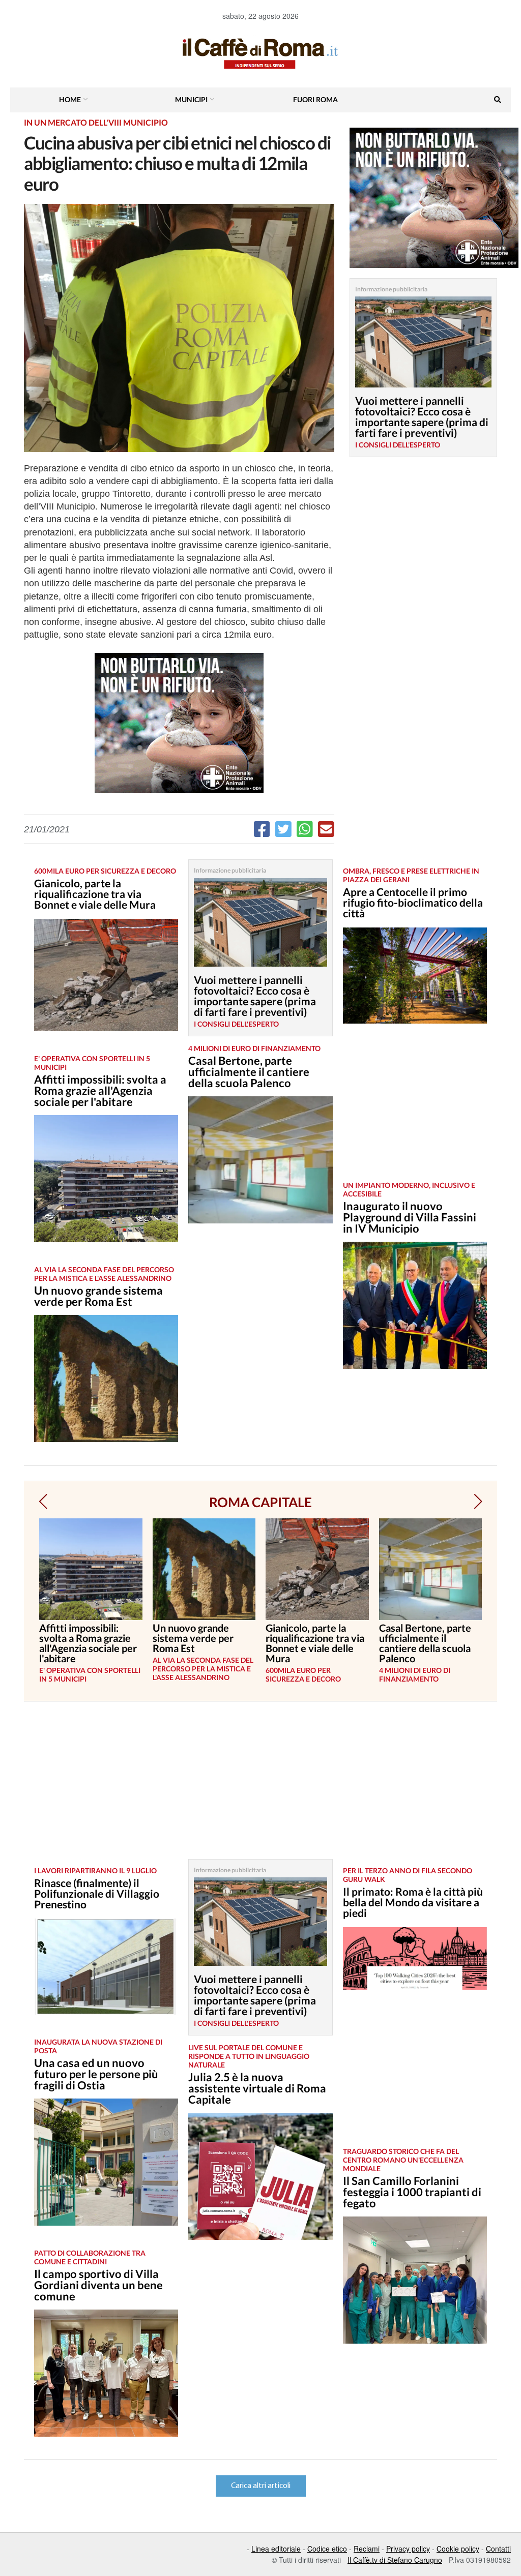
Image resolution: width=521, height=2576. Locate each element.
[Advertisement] (415, 1110)
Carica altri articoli (261, 2486)
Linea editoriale (276, 2549)
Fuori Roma (315, 99)
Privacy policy (408, 2549)
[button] (43, 1502)
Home (70, 99)
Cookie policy (458, 2549)
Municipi (191, 99)
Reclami (367, 2549)
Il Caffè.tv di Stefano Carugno (395, 2560)
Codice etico (327, 2549)
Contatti (498, 2549)
